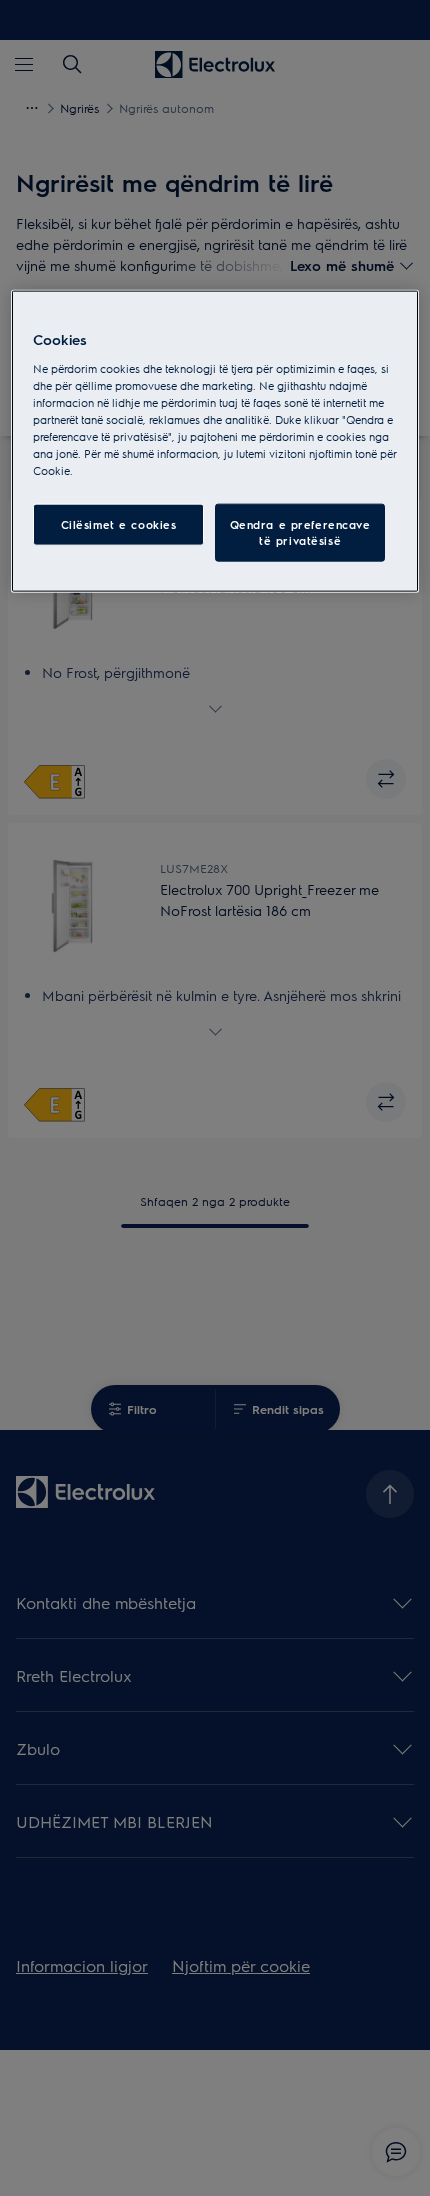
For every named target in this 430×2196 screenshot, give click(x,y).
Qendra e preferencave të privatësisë (300, 532)
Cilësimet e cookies (119, 524)
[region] (215, 441)
